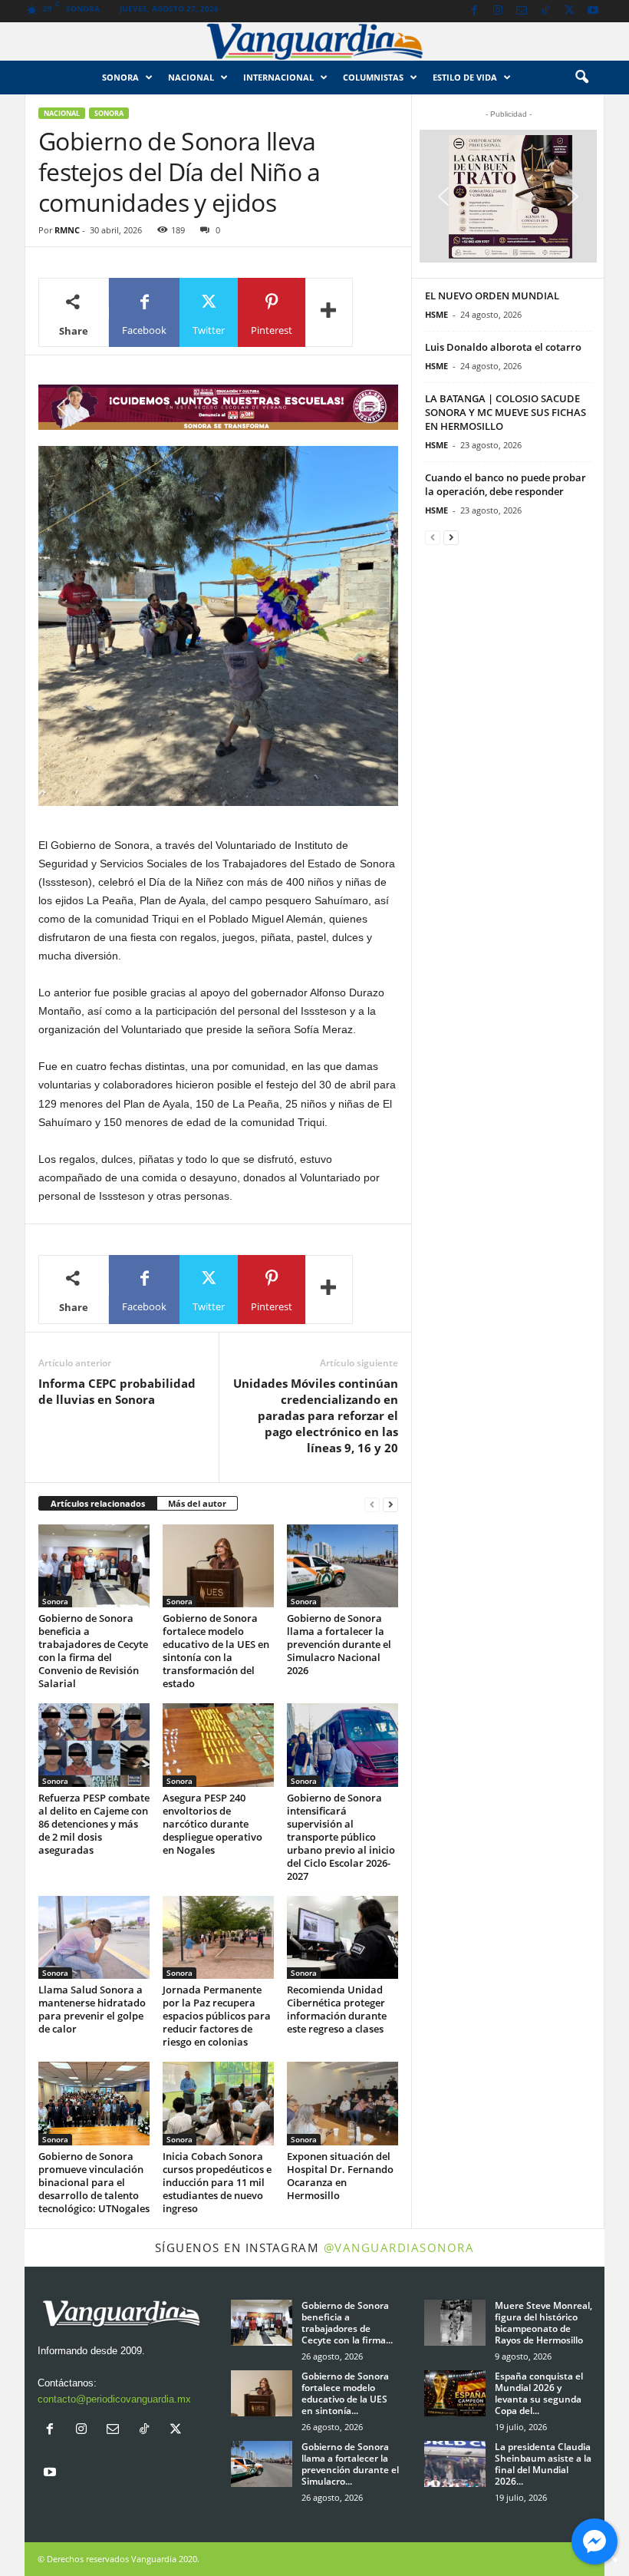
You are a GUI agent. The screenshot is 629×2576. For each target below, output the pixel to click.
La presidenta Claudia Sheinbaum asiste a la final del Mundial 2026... (543, 2464)
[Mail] (522, 11)
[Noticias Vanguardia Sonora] (314, 41)
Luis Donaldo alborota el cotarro (503, 347)
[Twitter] (569, 11)
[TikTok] (545, 11)
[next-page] (390, 1504)
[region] (218, 407)
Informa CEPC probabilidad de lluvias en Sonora (117, 1391)
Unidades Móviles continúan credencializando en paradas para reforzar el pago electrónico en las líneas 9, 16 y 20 (316, 1415)
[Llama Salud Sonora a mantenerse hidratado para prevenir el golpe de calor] (94, 1937)
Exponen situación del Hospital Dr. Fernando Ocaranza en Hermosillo (340, 2176)
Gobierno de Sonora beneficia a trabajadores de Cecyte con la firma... (347, 2323)
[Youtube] (593, 11)
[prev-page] (372, 1504)
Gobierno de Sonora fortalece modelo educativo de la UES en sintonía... (345, 2393)
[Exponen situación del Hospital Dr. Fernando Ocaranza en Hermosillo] (342, 2103)
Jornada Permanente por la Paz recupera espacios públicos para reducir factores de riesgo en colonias (217, 2016)
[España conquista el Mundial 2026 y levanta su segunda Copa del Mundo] (455, 2393)
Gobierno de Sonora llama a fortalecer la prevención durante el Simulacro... (350, 2464)
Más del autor (197, 1503)
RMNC (67, 230)
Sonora (120, 77)
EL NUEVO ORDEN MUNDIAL (492, 296)
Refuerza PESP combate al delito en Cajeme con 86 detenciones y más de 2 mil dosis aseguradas (94, 1824)
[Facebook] (474, 11)
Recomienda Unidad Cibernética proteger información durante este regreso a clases (337, 2009)
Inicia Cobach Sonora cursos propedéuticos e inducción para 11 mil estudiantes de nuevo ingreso (217, 2182)
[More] (329, 312)
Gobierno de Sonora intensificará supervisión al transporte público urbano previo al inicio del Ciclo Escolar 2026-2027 (341, 1837)
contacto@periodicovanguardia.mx (114, 2399)
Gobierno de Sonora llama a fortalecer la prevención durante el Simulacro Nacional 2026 (339, 1644)
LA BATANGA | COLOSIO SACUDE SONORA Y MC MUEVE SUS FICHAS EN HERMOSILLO (506, 412)
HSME (436, 314)
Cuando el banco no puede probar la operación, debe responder (506, 484)
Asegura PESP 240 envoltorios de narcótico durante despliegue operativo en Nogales (212, 1824)
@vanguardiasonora (399, 2247)
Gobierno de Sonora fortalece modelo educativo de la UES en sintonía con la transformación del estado (216, 1651)
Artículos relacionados (98, 1503)
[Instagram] (498, 11)
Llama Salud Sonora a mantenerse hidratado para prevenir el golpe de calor (92, 2009)
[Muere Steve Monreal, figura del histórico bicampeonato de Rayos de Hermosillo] (455, 2323)
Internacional (278, 77)
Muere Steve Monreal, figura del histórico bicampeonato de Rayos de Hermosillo (543, 2323)
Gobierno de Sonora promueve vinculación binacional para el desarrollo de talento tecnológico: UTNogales (94, 2182)
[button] (581, 78)
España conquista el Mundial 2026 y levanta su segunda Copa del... (539, 2393)
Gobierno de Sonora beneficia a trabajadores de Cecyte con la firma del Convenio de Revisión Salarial (93, 1651)
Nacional (191, 77)
